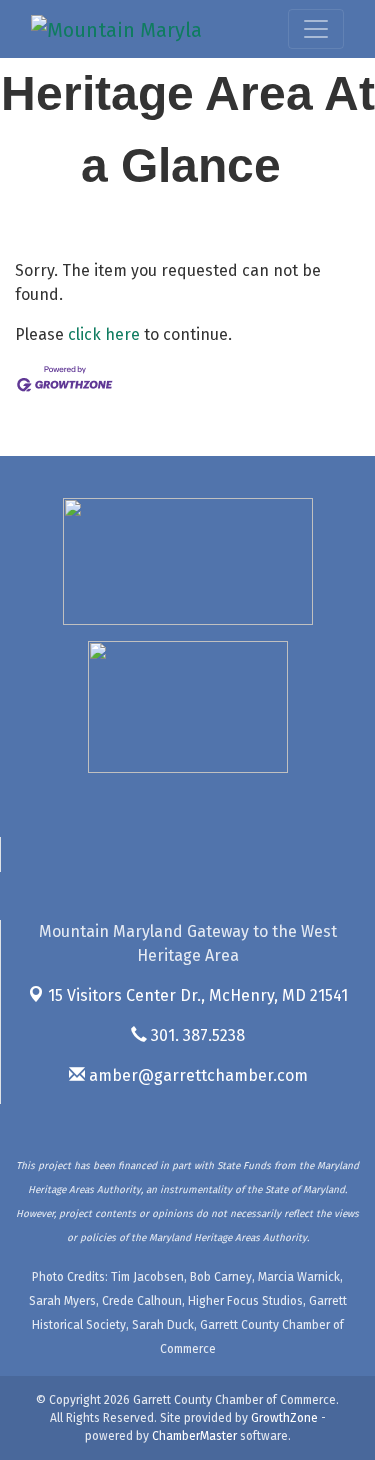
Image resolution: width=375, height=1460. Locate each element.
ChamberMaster (194, 1436)
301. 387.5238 (196, 1035)
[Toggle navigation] (316, 29)
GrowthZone (284, 1418)
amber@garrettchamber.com (196, 1075)
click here (104, 334)
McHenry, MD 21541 (198, 995)
